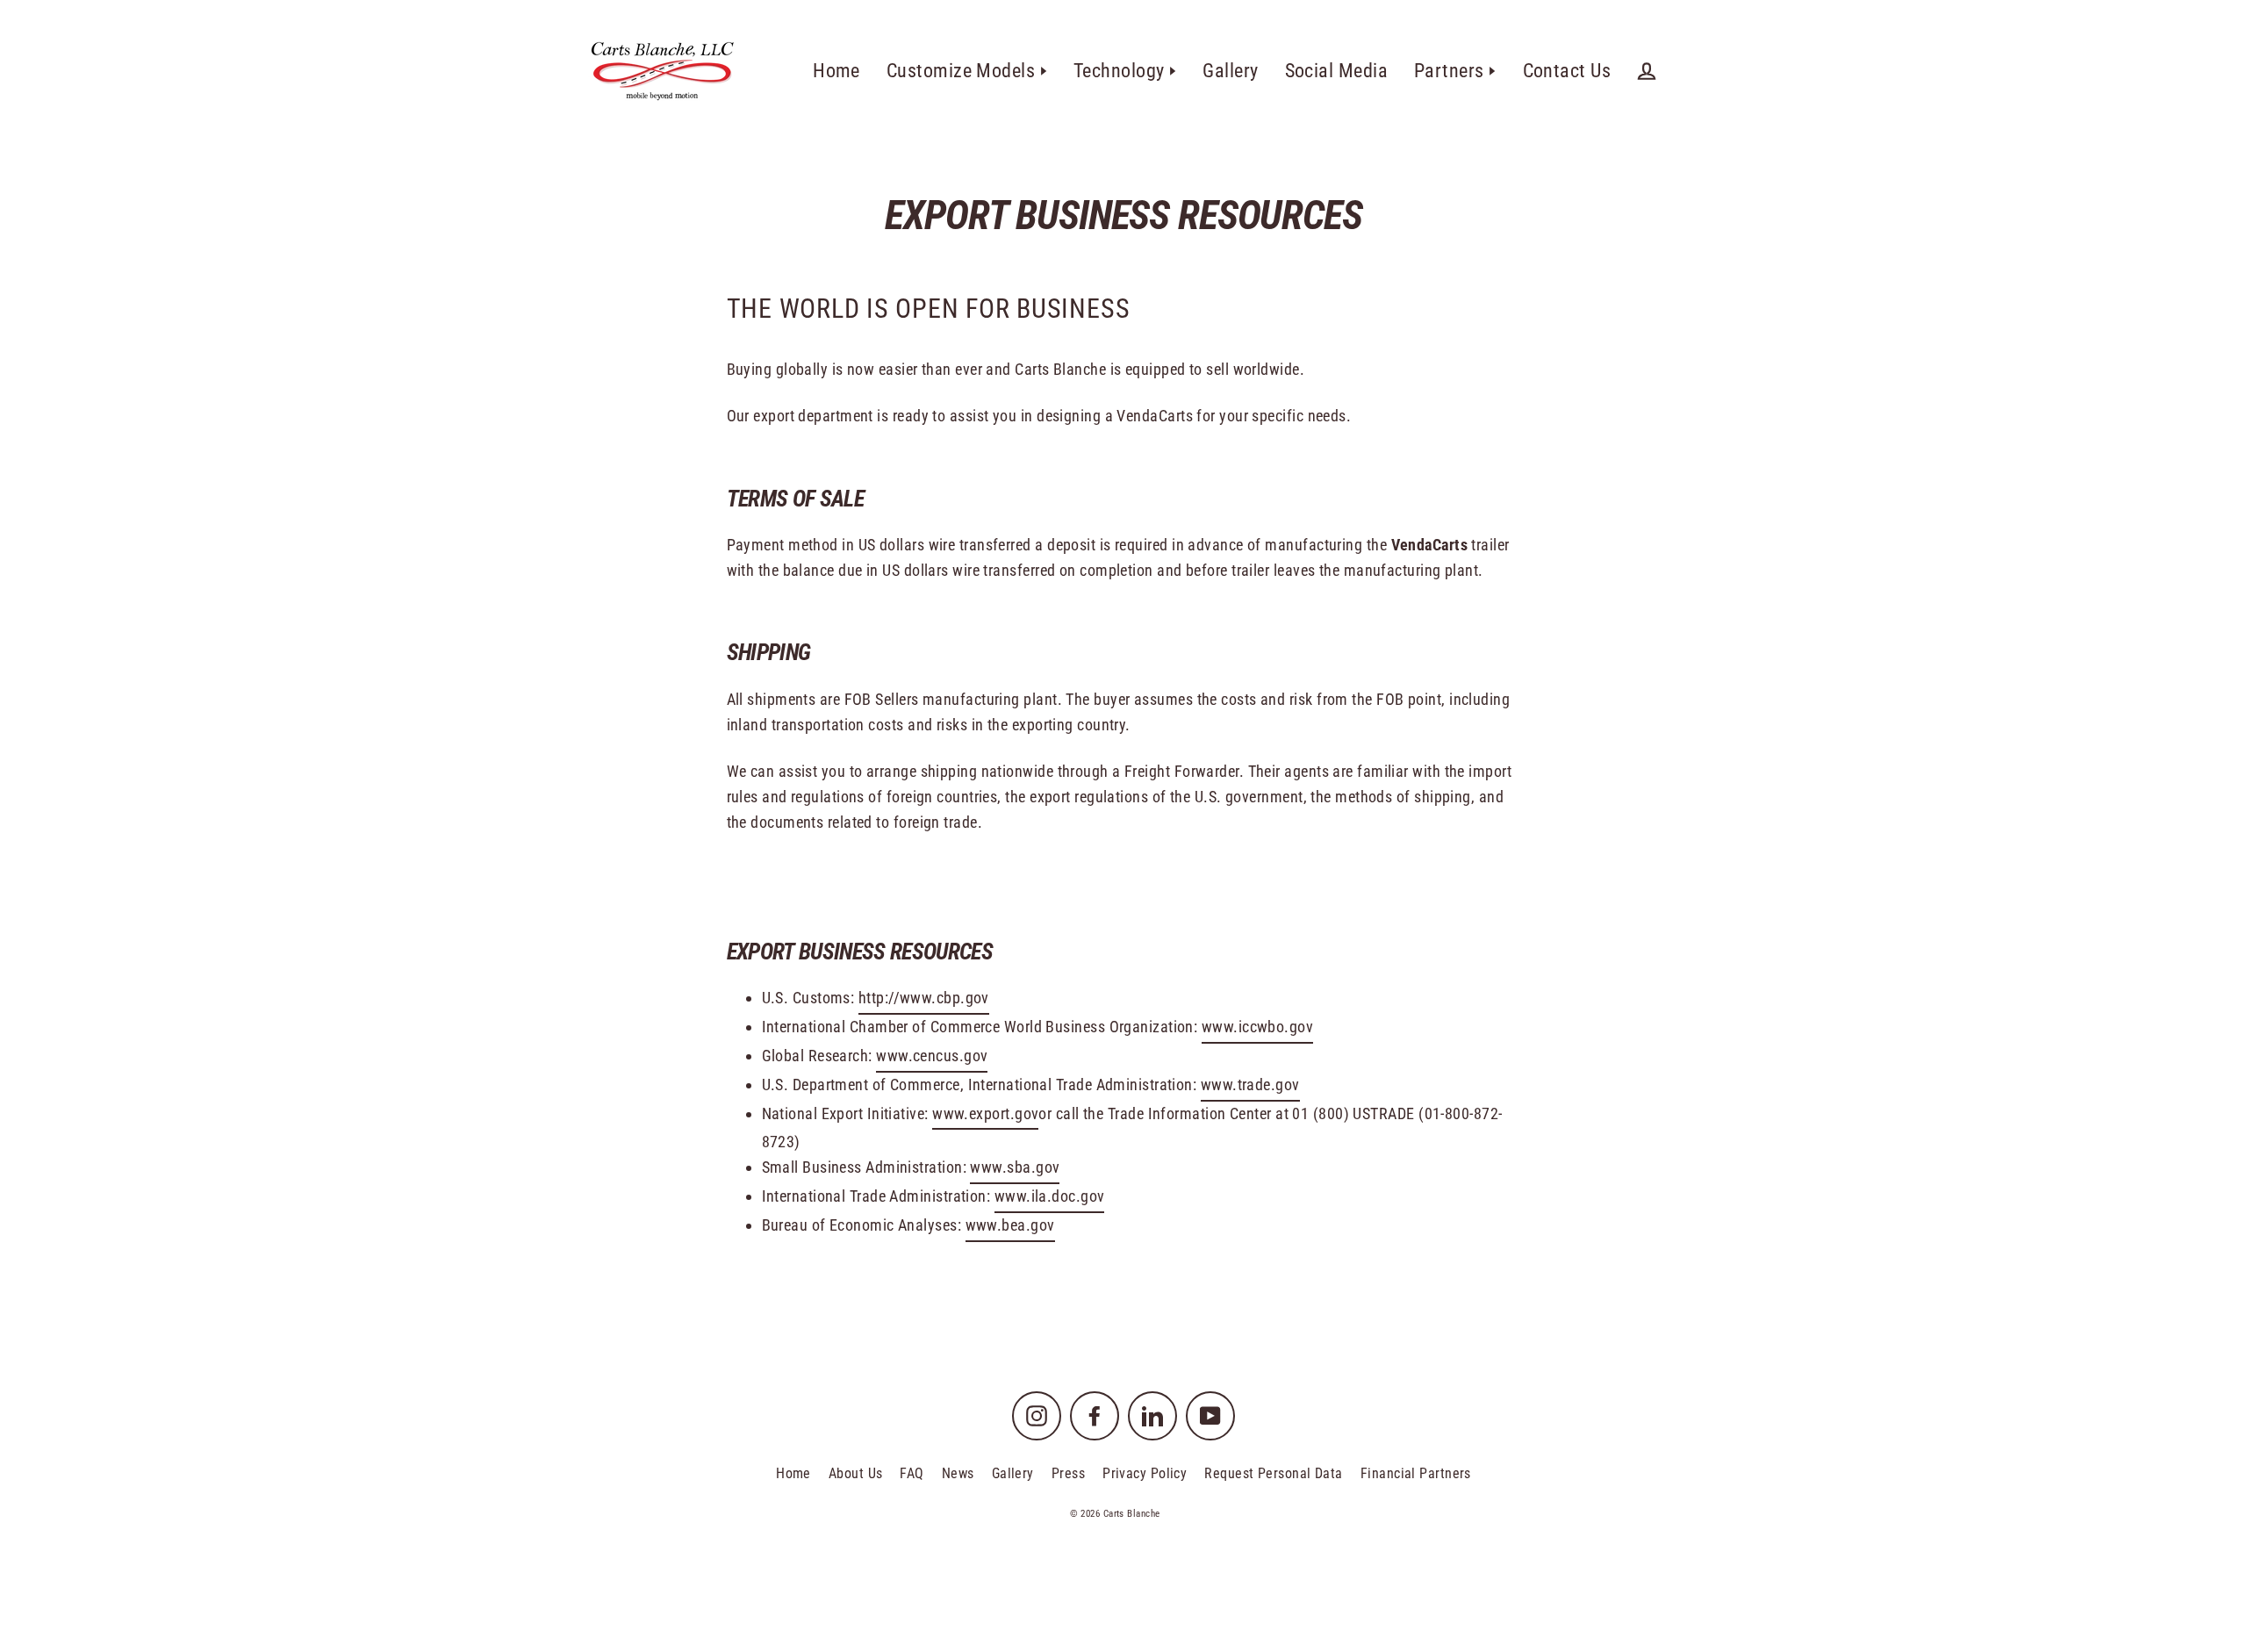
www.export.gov (985, 1113)
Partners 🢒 (1455, 71)
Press (1068, 1473)
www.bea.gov (1010, 1225)
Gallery (1230, 71)
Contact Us (1567, 71)
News (958, 1473)
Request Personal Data (1273, 1473)
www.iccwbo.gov (1257, 1027)
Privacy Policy (1145, 1473)
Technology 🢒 (1125, 71)
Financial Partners (1416, 1473)
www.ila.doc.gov (1050, 1196)
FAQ (912, 1473)
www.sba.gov (1015, 1167)
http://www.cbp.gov (924, 998)
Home (836, 71)
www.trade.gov (1250, 1085)
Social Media (1336, 71)
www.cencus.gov (932, 1056)
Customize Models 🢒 (967, 71)
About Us (856, 1473)
